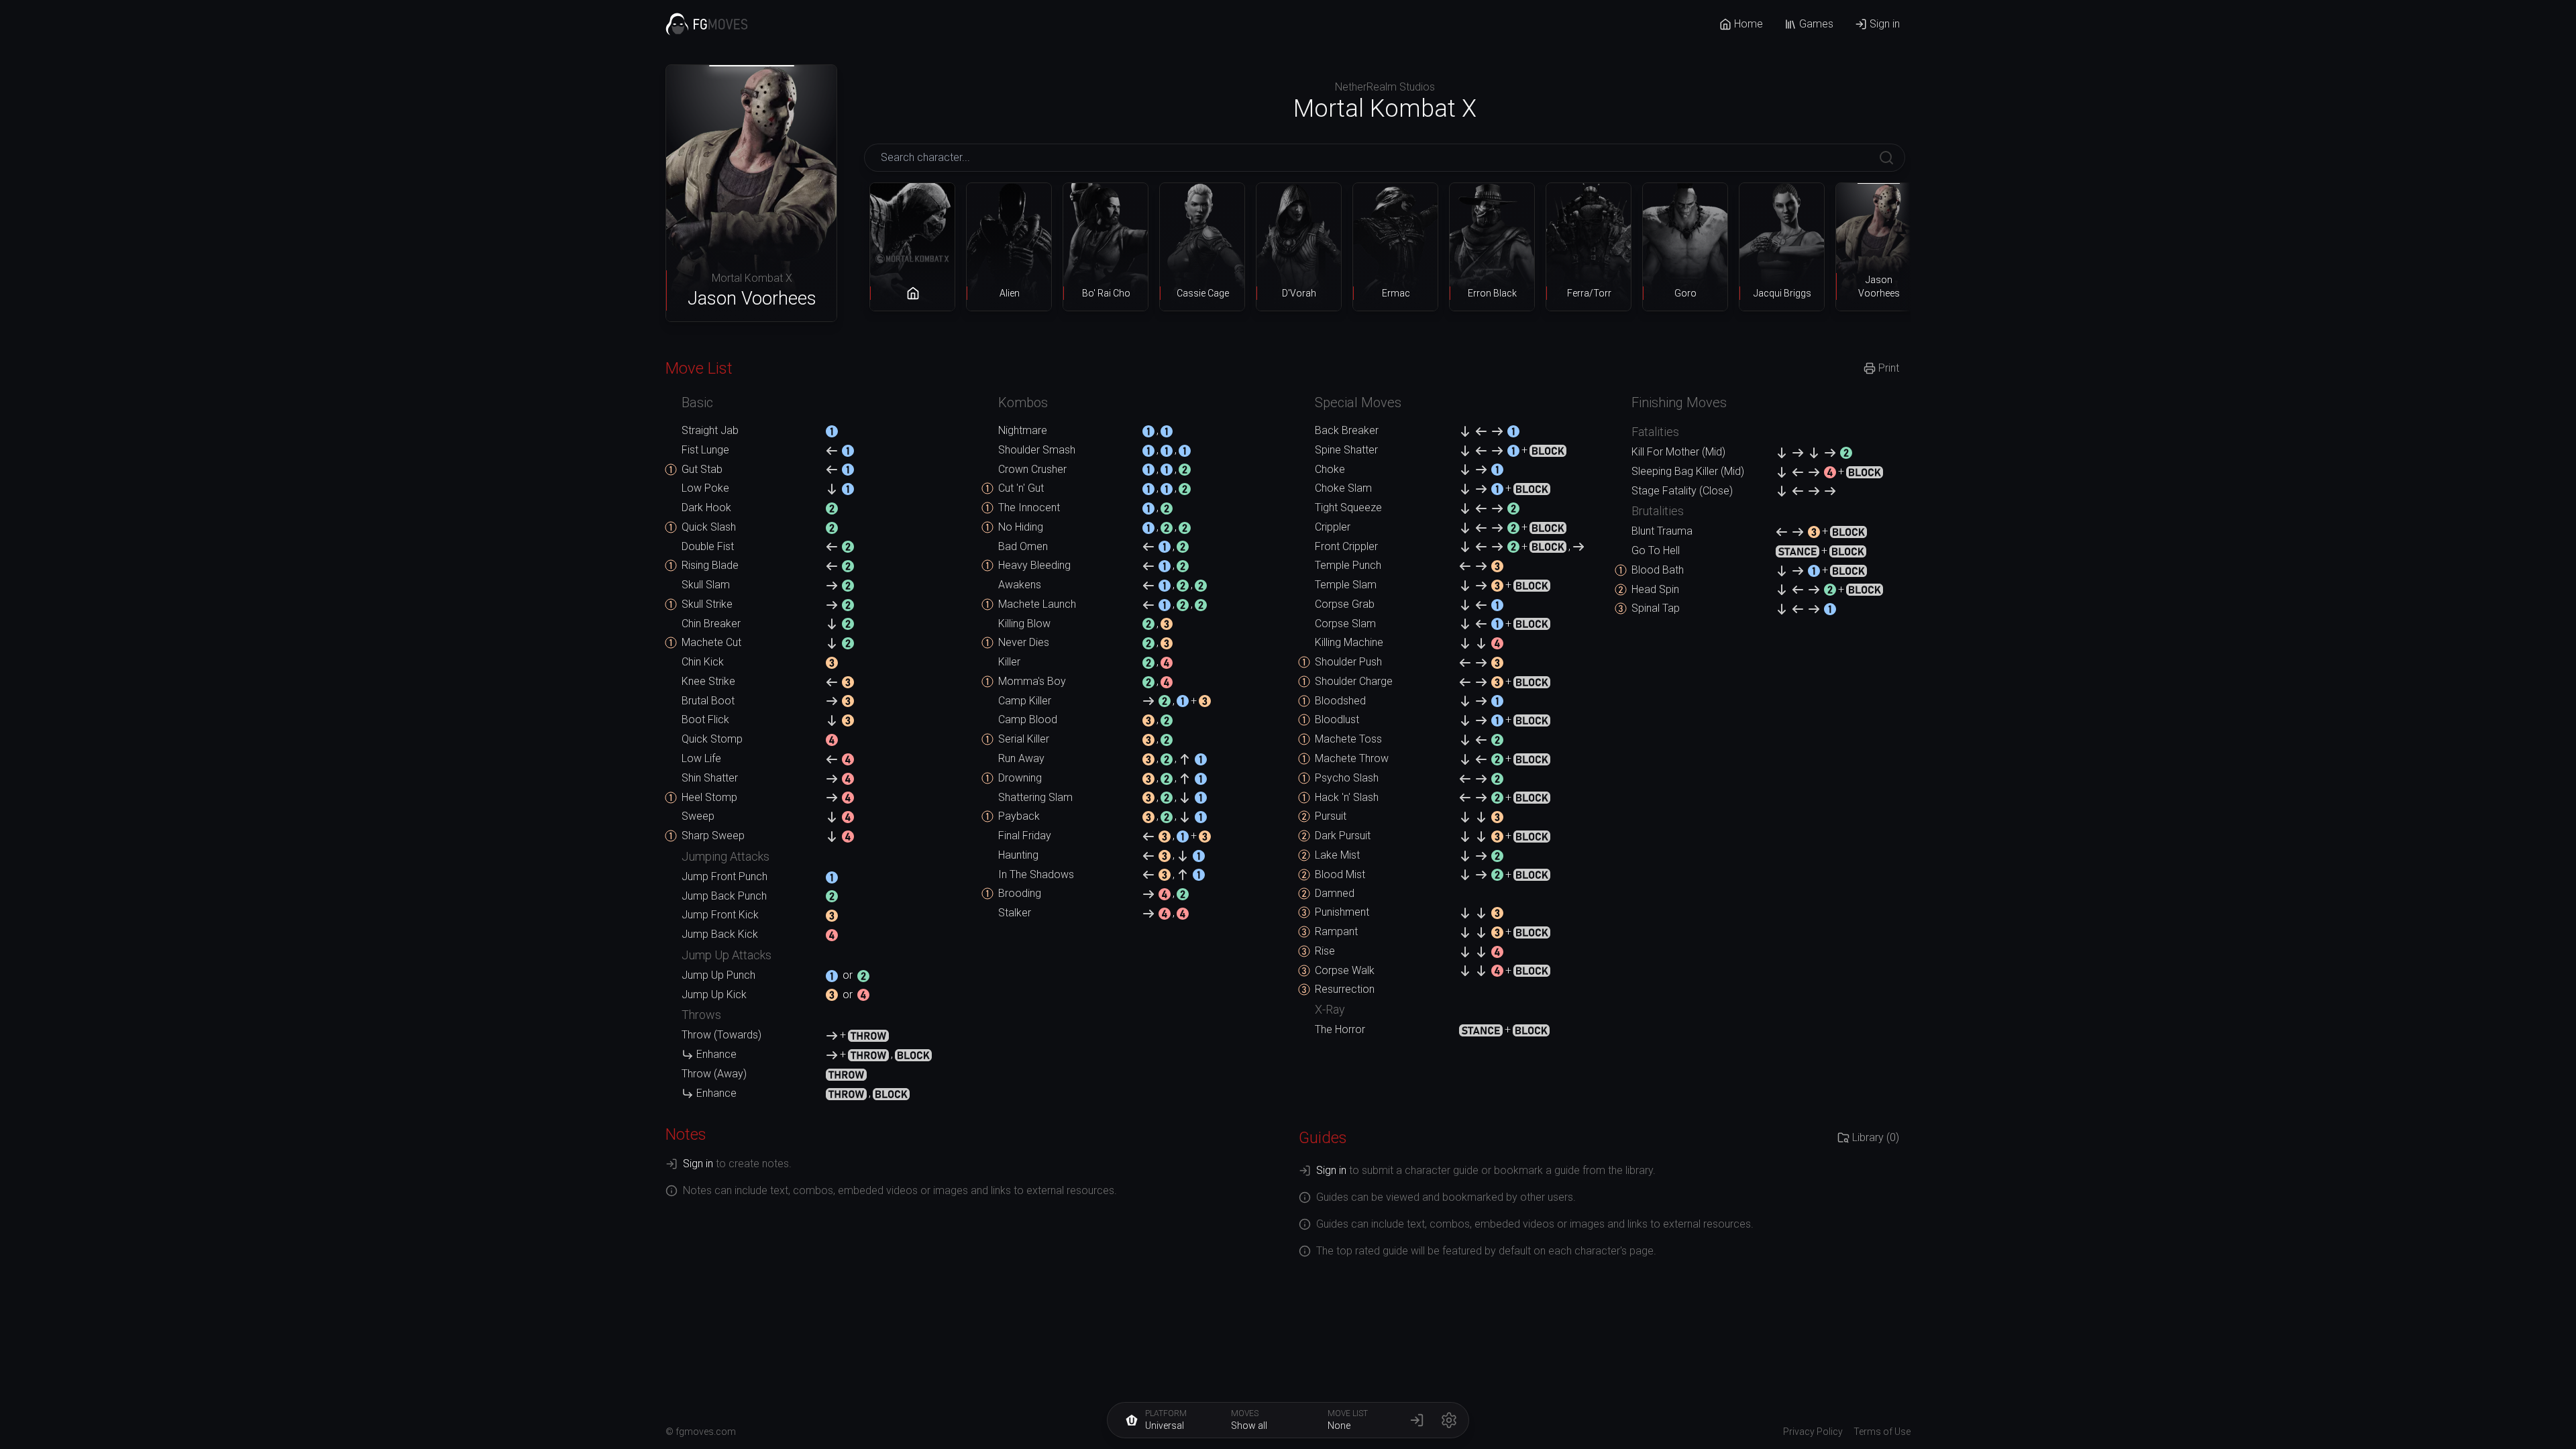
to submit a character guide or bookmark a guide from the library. (1486, 1170)
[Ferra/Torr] (1589, 247)
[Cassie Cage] (1202, 247)
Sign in (1885, 24)
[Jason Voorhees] (1878, 247)
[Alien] (1009, 247)
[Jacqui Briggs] (1782, 247)
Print (1889, 368)
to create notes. (737, 1164)
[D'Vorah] (1299, 247)
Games (1816, 24)
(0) (1876, 1137)
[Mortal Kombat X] (912, 247)
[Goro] (1685, 247)
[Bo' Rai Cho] (1106, 247)
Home (1749, 24)
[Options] (1449, 1420)
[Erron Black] (1492, 247)
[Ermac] (1395, 247)
